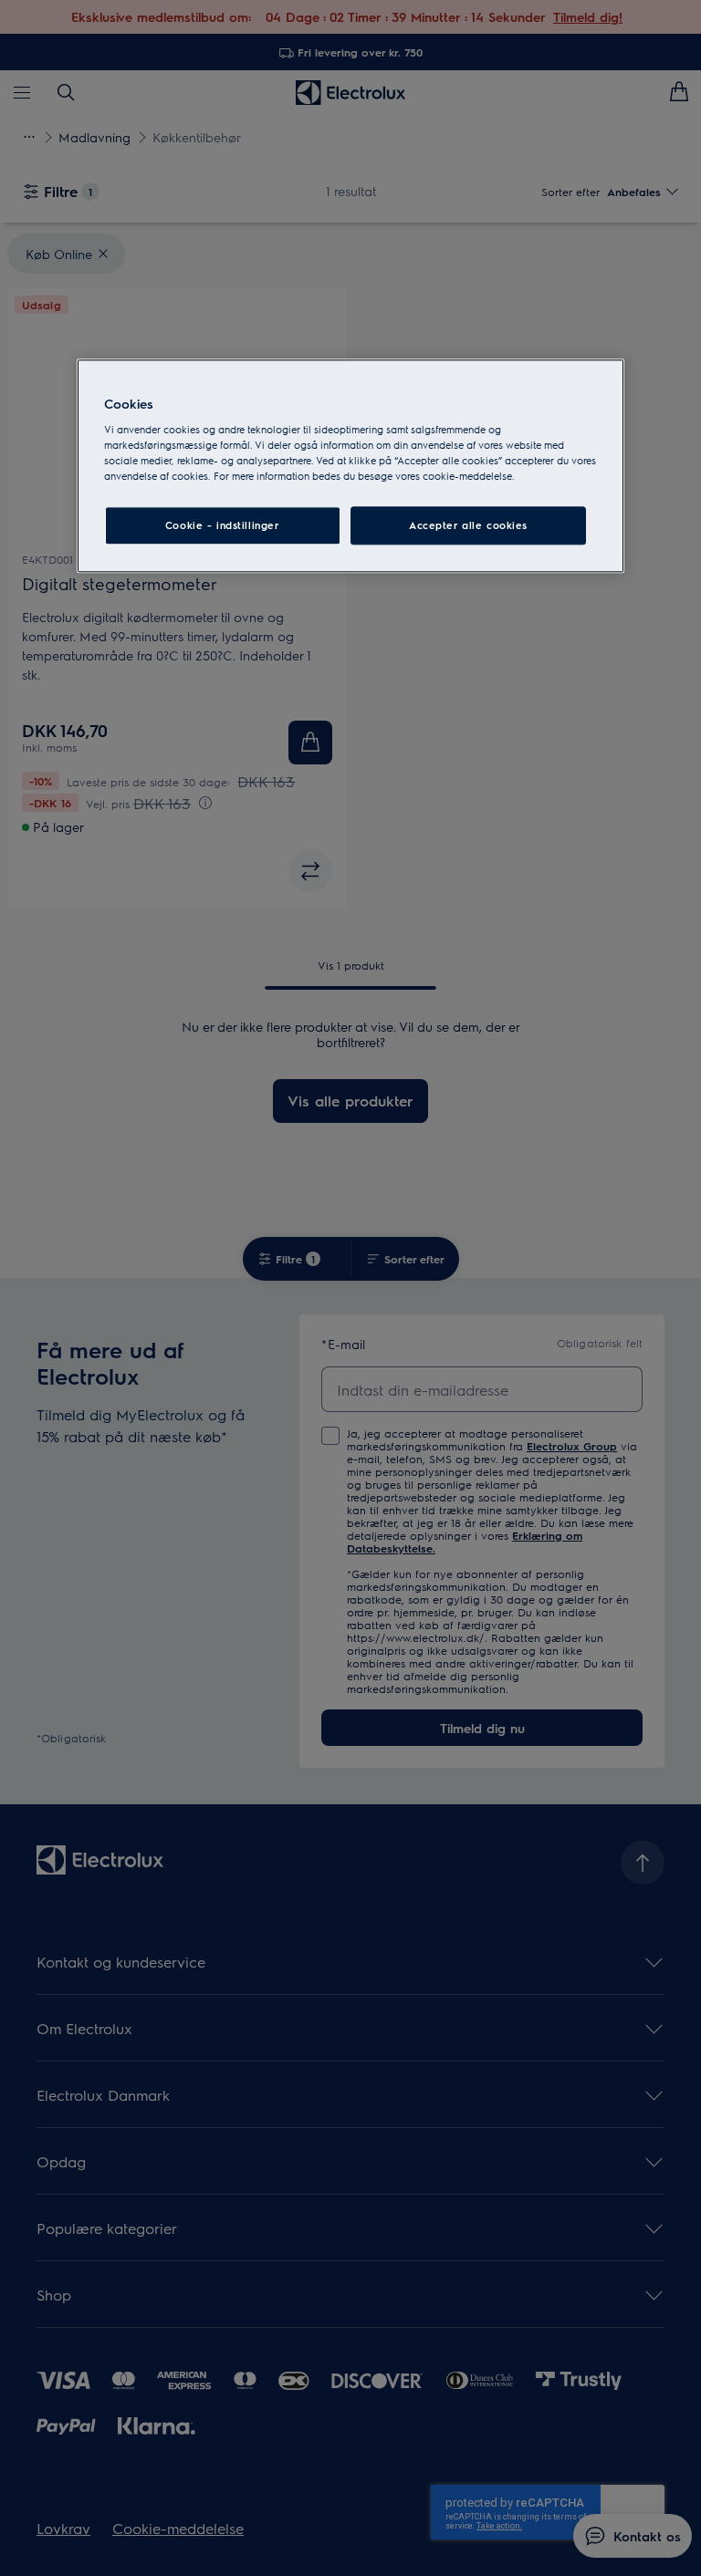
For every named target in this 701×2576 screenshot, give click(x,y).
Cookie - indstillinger (223, 526)
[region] (350, 466)
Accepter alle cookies (468, 526)
